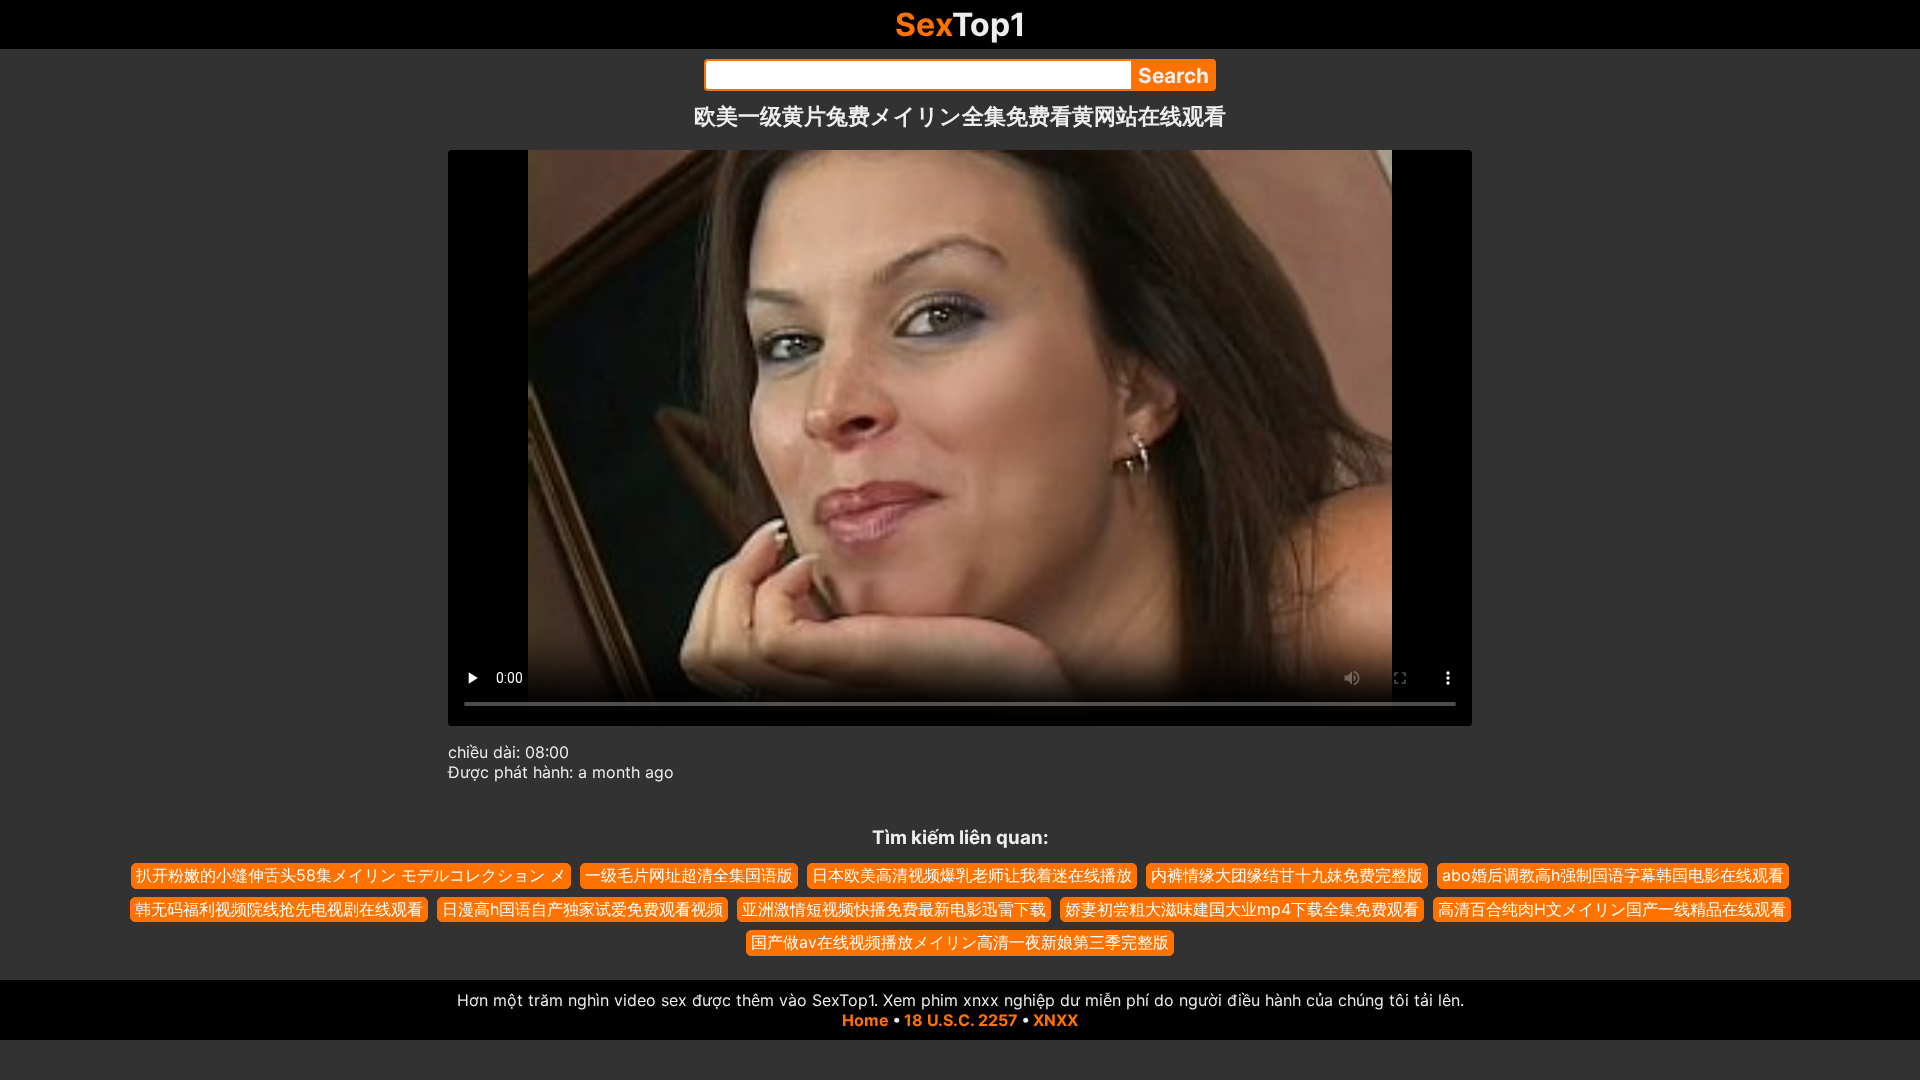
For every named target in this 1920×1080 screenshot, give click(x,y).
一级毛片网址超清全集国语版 (689, 875)
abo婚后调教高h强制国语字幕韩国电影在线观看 (1613, 875)
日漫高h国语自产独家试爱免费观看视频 (582, 909)
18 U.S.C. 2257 (961, 1020)
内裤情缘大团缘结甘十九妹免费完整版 (1287, 875)
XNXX (1055, 1020)
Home (865, 1020)
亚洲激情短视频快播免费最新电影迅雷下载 (894, 909)
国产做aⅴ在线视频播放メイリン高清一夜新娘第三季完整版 (960, 942)
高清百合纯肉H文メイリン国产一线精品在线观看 (1612, 909)
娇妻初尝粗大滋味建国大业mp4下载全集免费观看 (1242, 909)
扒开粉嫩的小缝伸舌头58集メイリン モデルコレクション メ (351, 875)
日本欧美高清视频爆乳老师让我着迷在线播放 (972, 875)
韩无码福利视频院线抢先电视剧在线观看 (279, 909)
